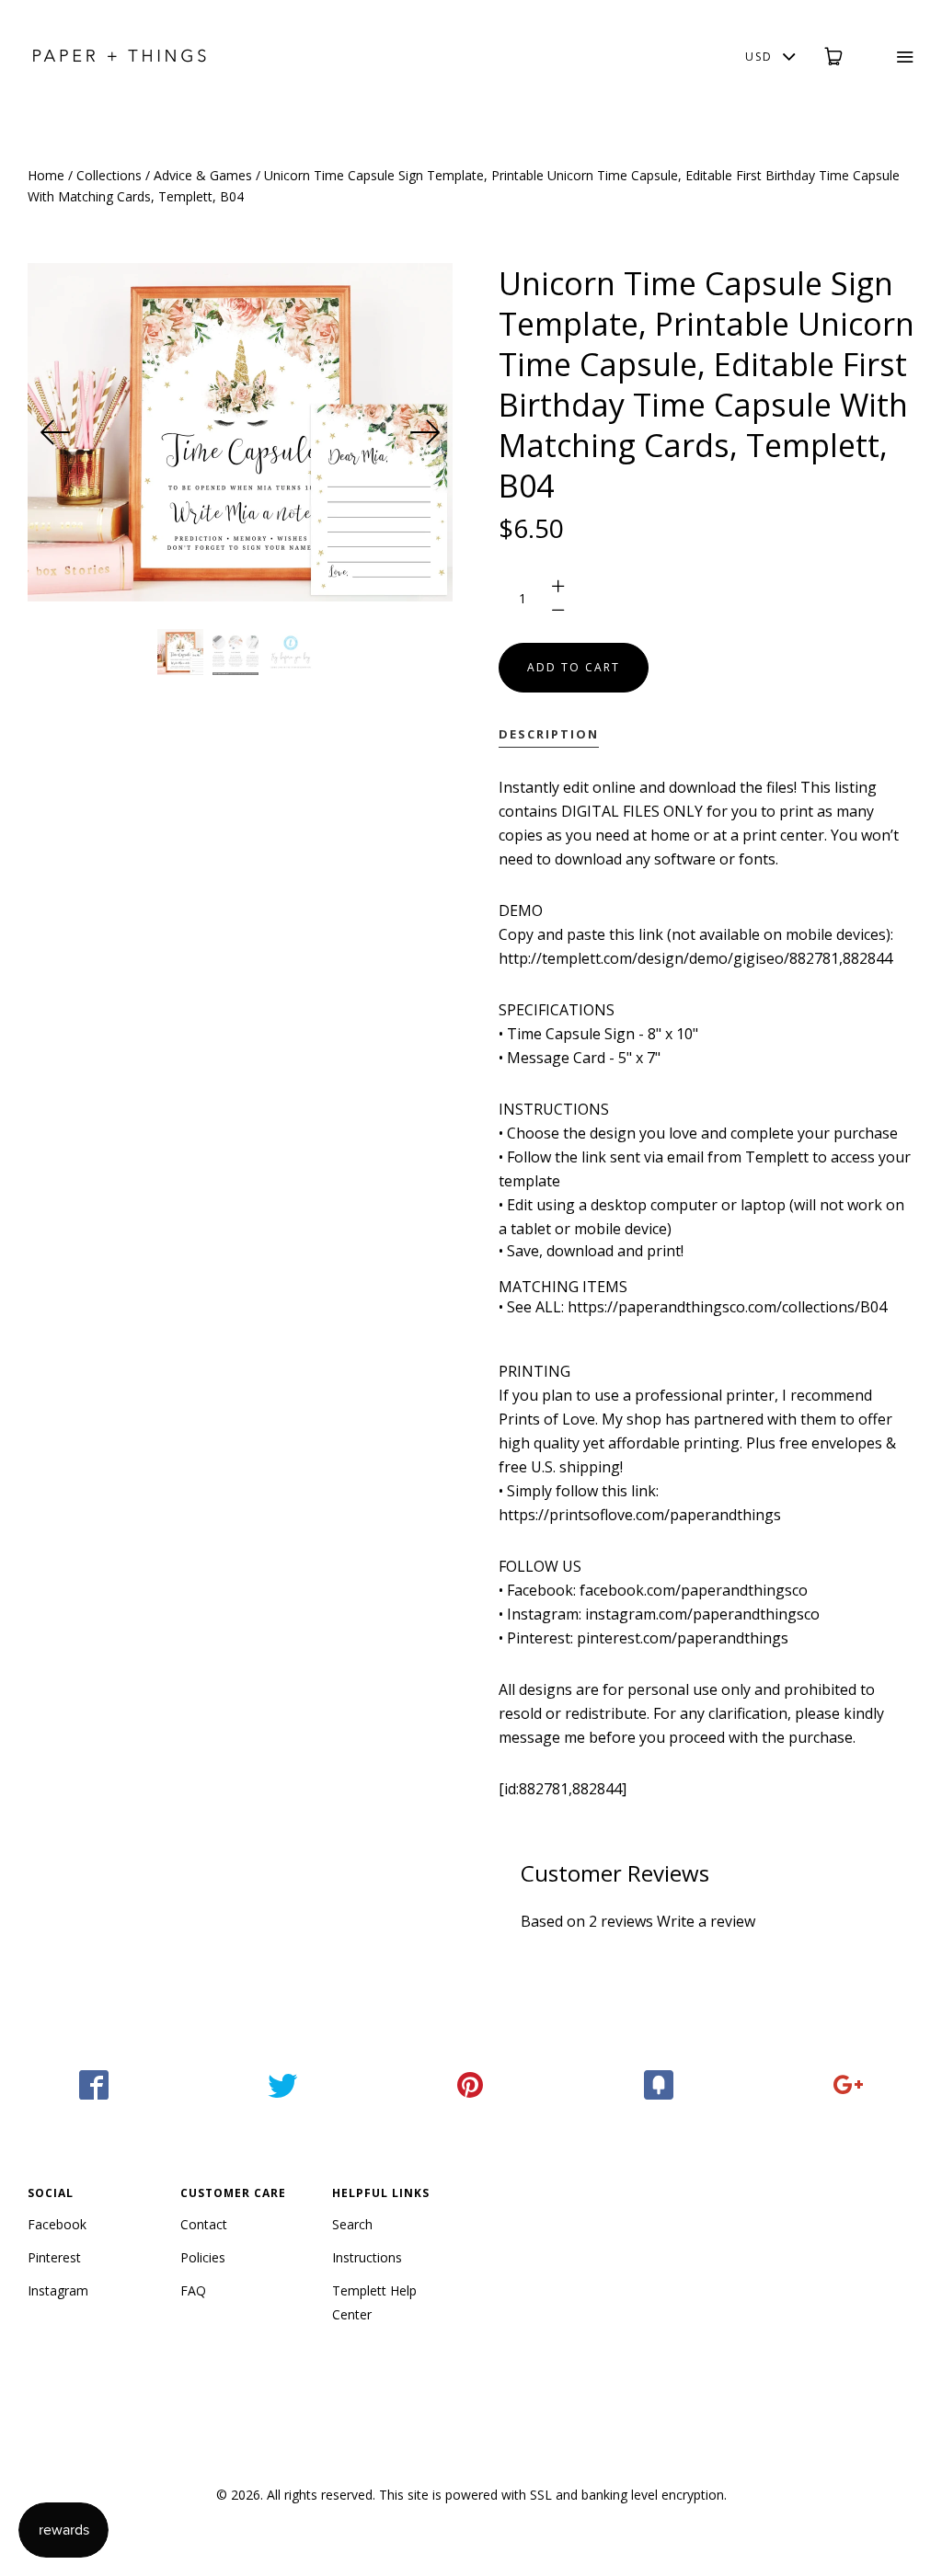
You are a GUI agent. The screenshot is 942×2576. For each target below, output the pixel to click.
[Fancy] (659, 2085)
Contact (204, 2224)
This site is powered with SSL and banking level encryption (551, 2495)
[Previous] (55, 432)
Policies (203, 2257)
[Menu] (893, 57)
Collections (109, 175)
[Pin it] (471, 2085)
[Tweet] (283, 2085)
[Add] (848, 2085)
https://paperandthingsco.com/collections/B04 (727, 1307)
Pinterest (54, 2257)
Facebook (57, 2224)
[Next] (425, 432)
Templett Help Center (374, 2302)
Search (352, 2224)
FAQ (193, 2290)
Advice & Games (203, 175)
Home (46, 175)
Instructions (367, 2257)
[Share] (94, 2085)
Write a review (706, 1921)
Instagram (58, 2290)
